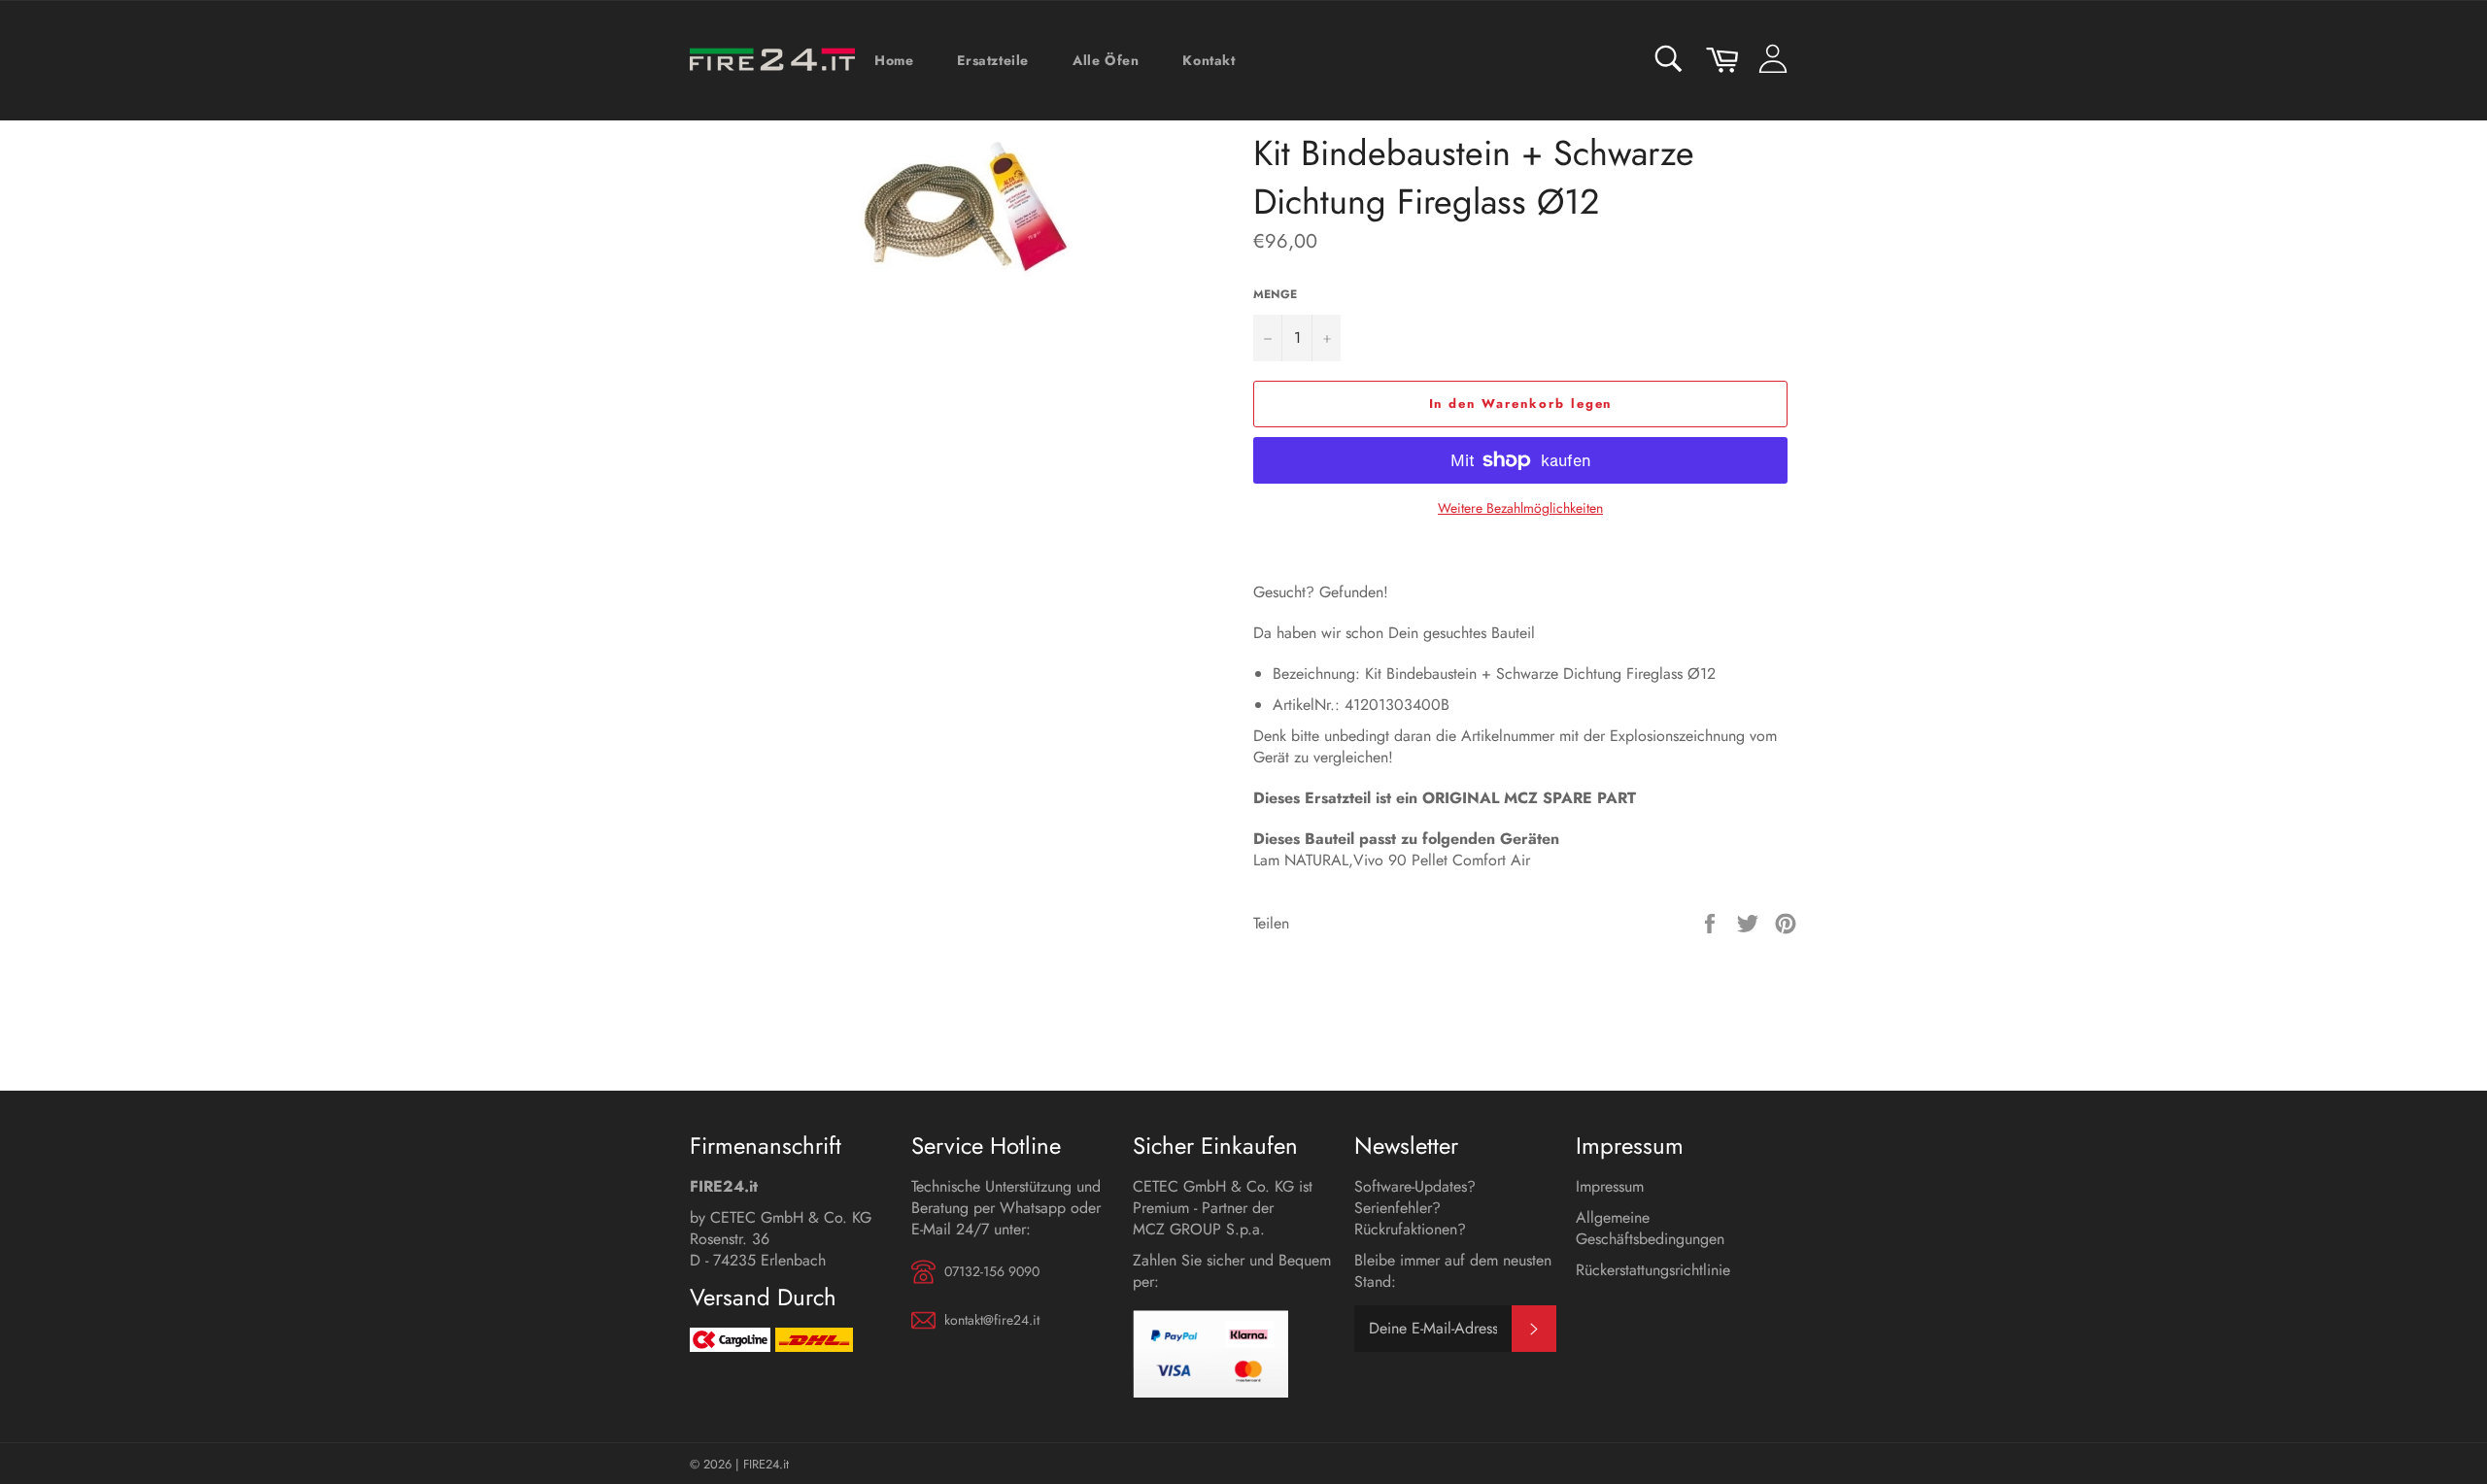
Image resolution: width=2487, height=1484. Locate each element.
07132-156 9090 (992, 1272)
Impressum (1610, 1186)
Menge (1275, 295)
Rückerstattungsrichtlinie (1653, 1270)
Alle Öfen (1106, 60)
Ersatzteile (993, 60)
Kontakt (1209, 60)
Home (894, 60)
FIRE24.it (766, 1464)
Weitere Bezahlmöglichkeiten (1520, 508)
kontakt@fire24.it (992, 1320)
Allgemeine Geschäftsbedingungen (1650, 1228)
